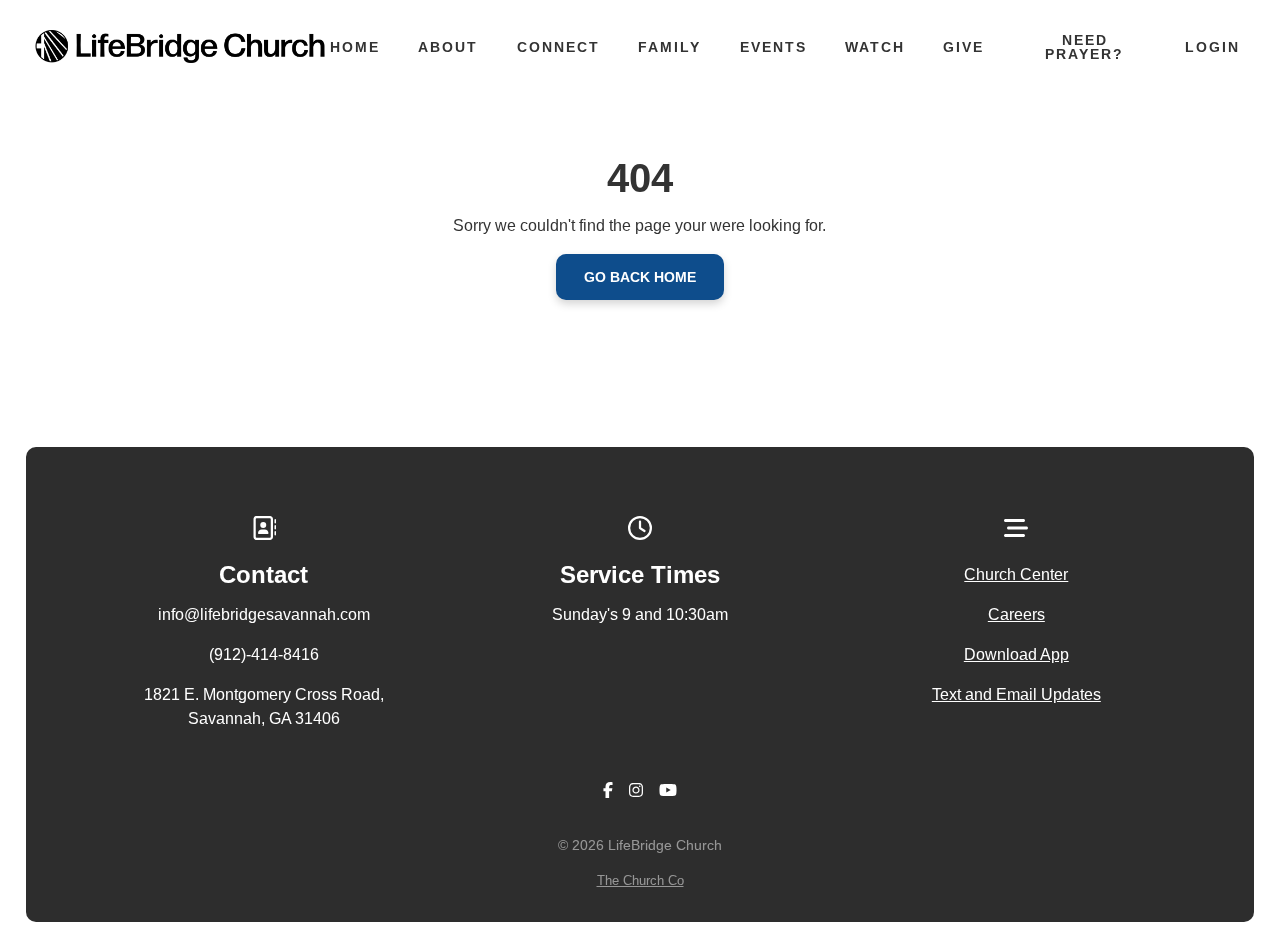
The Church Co (640, 880)
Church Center (1016, 574)
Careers (1016, 614)
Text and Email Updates (1016, 694)
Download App (1016, 654)
